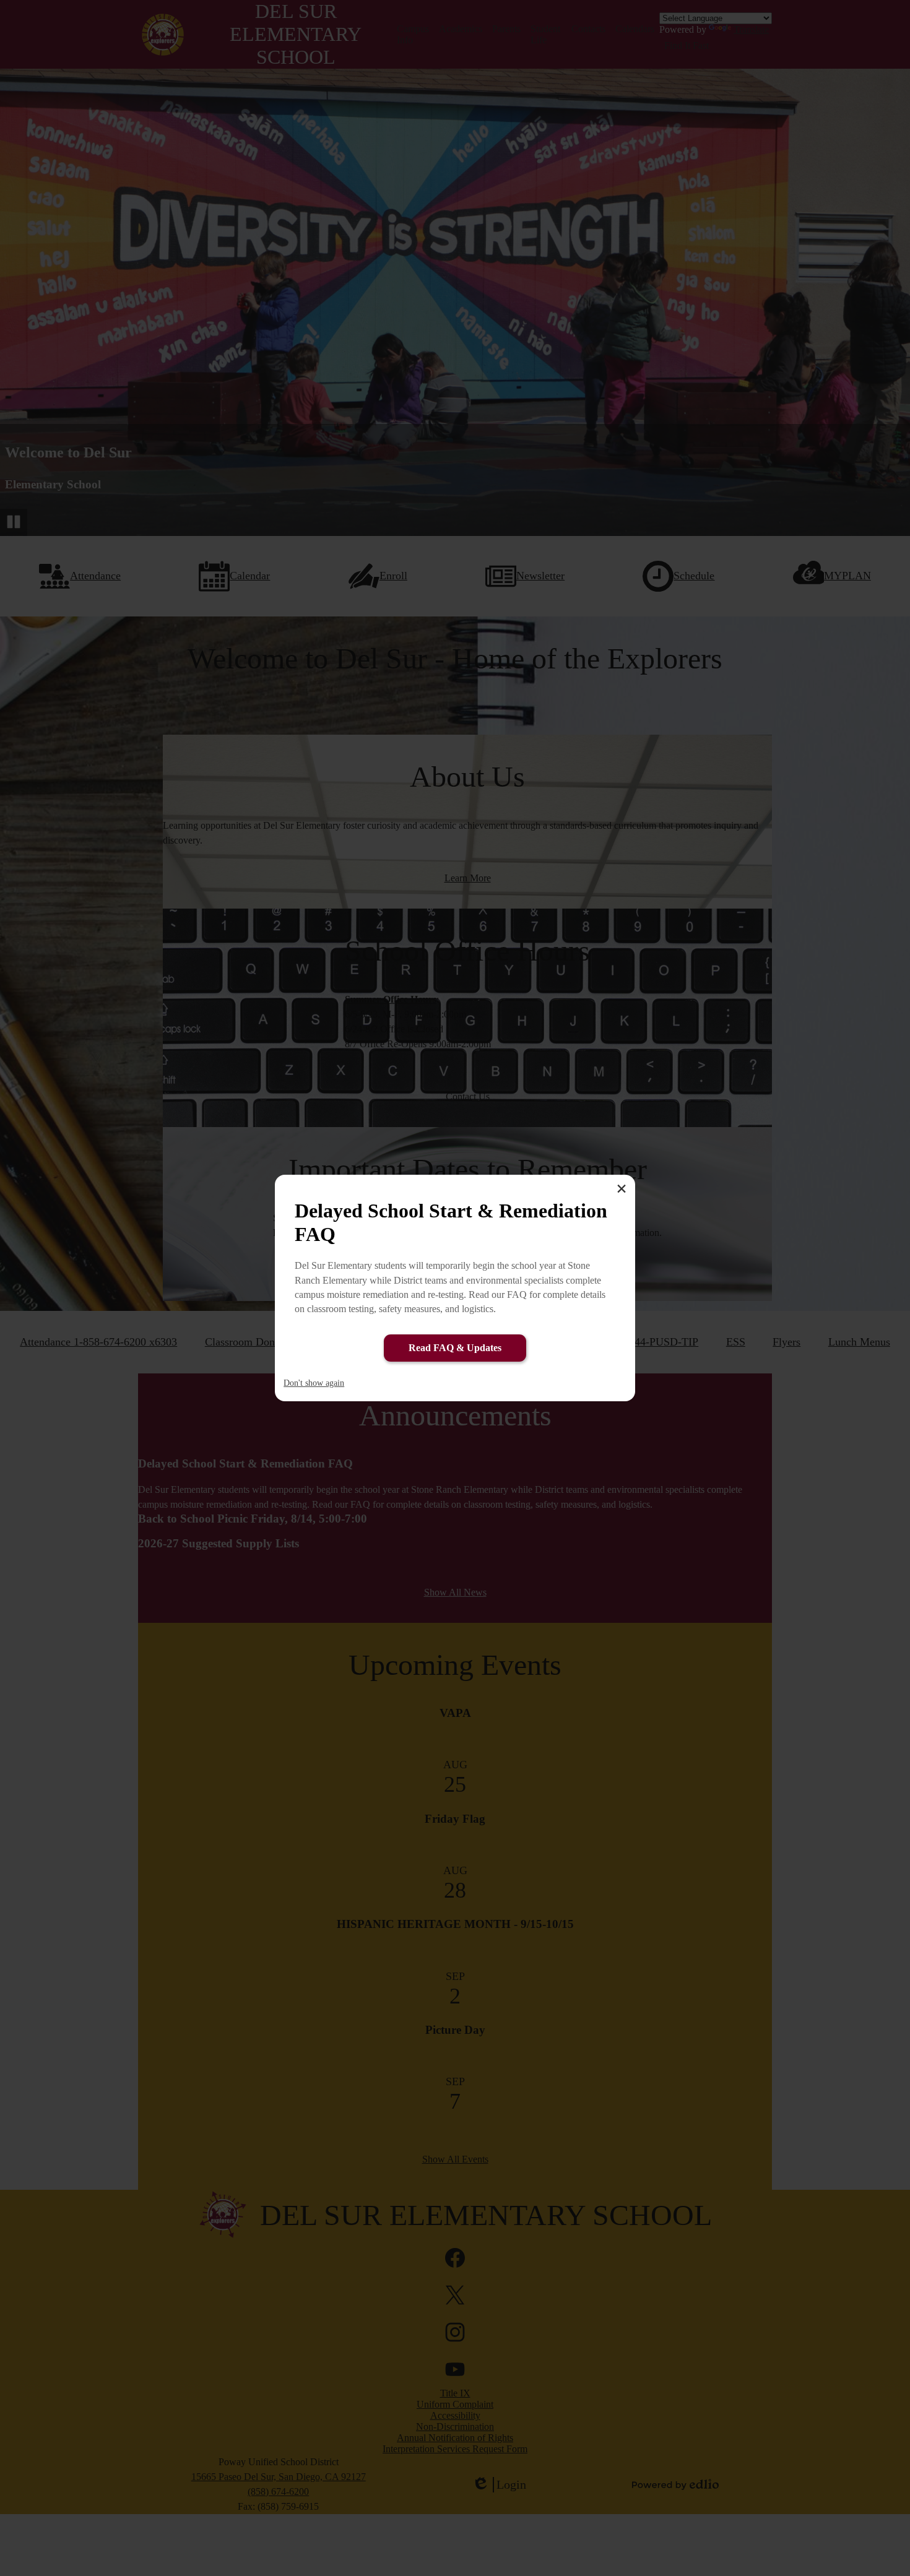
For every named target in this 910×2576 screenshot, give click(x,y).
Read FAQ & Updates (455, 1348)
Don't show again (314, 1383)
